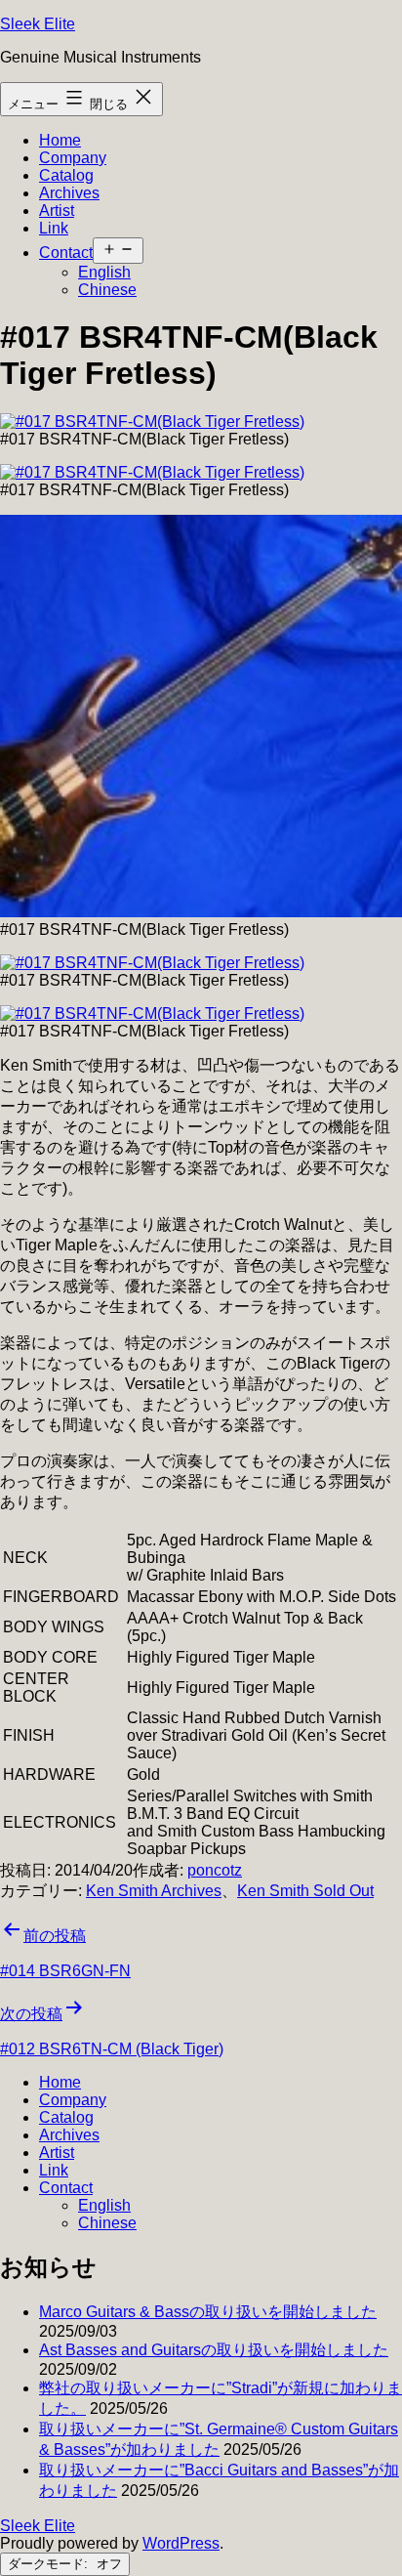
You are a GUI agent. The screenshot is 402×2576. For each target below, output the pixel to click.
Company (73, 158)
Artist (57, 211)
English (104, 272)
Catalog (66, 175)
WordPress (181, 2543)
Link (54, 228)
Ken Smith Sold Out (305, 1891)
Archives (69, 193)
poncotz (215, 1870)
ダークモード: (50, 2564)
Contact (66, 253)
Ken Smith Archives (154, 1891)
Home (60, 140)
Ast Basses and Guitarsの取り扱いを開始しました (214, 2350)
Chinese (107, 290)
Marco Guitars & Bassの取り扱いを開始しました (208, 2312)
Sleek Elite (38, 24)
